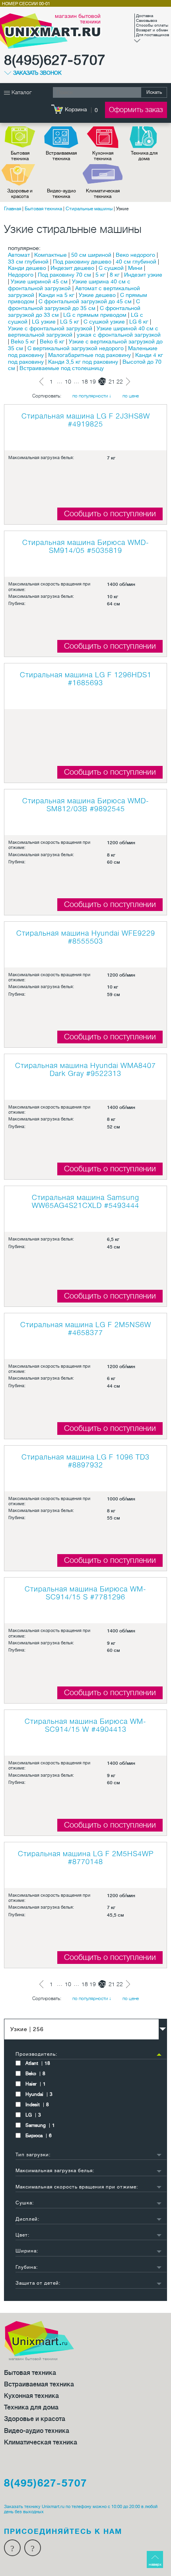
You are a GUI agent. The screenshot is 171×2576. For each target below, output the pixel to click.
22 (120, 382)
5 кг (100, 275)
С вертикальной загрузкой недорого (76, 348)
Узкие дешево (97, 295)
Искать (154, 92)
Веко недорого (135, 255)
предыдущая (43, 382)
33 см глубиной (28, 262)
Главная (13, 209)
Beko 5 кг (23, 341)
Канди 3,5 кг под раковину (83, 362)
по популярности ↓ (92, 396)
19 (93, 382)
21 (112, 382)
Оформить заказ (136, 110)
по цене (131, 396)
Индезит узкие (143, 275)
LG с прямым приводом (95, 315)
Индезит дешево (72, 268)
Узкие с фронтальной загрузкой (50, 328)
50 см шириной (91, 255)
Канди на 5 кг (56, 295)
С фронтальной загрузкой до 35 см (74, 305)
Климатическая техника (103, 194)
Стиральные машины (89, 209)
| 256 (27, 2029)
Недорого (21, 275)
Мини (135, 268)
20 (102, 382)
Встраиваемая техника (61, 156)
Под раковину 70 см (64, 275)
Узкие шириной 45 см (39, 281)
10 (68, 382)
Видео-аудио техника (61, 194)
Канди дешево (27, 268)
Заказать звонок (37, 73)
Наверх (155, 2564)
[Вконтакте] (33, 2548)
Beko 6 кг (52, 341)
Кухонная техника (103, 156)
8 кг (115, 275)
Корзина (76, 109)
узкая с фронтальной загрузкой (119, 335)
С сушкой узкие (104, 322)
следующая (128, 382)
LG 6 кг (139, 322)
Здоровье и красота (20, 194)
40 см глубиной (136, 262)
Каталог (21, 92)
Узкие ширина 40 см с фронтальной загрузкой (69, 285)
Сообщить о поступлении (110, 514)
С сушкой (111, 268)
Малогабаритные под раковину (89, 355)
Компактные (51, 255)
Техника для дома (144, 156)
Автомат (19, 255)
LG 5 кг (70, 322)
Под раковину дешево (82, 262)
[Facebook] (12, 2548)
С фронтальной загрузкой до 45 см (85, 301)
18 (85, 382)
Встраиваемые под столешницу (62, 368)
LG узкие (44, 322)
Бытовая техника (20, 156)
